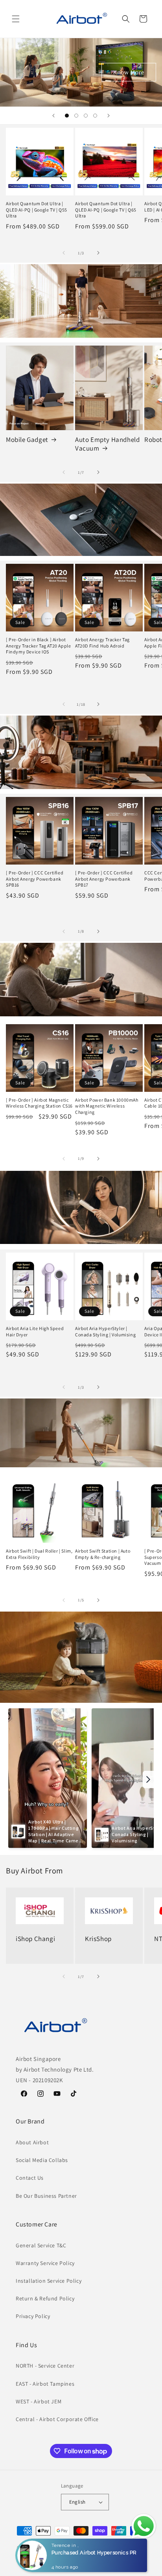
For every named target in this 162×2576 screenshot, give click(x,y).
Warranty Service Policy (45, 2263)
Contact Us (30, 2178)
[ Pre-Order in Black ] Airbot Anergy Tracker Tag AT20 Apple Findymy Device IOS (38, 646)
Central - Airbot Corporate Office (57, 2419)
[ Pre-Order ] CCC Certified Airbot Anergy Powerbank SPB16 (35, 879)
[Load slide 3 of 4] (86, 116)
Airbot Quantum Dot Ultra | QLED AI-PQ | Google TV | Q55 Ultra (37, 210)
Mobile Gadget (27, 440)
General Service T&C (41, 2245)
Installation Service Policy (49, 2281)
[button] (16, 19)
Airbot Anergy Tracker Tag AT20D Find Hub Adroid (102, 643)
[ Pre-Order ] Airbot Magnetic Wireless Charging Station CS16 (39, 1103)
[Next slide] (109, 116)
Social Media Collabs (42, 2160)
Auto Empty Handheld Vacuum (107, 444)
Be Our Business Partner (46, 2196)
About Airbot (32, 2142)
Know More (129, 72)
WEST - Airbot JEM (39, 2401)
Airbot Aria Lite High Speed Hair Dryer (35, 1331)
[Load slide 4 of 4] (95, 116)
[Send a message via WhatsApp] (144, 2526)
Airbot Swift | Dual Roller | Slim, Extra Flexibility (39, 1554)
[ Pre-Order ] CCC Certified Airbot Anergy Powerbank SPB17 (104, 879)
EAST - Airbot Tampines (45, 2384)
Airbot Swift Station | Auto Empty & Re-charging (103, 1554)
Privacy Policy (33, 2316)
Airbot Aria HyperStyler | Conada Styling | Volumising (105, 1331)
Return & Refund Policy (45, 2298)
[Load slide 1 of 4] (67, 116)
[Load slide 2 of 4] (76, 116)
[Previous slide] (53, 116)
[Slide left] (64, 253)
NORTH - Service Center (45, 2366)
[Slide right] (98, 253)
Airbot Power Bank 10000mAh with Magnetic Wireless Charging (107, 1106)
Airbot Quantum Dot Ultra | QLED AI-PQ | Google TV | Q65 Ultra (106, 210)
